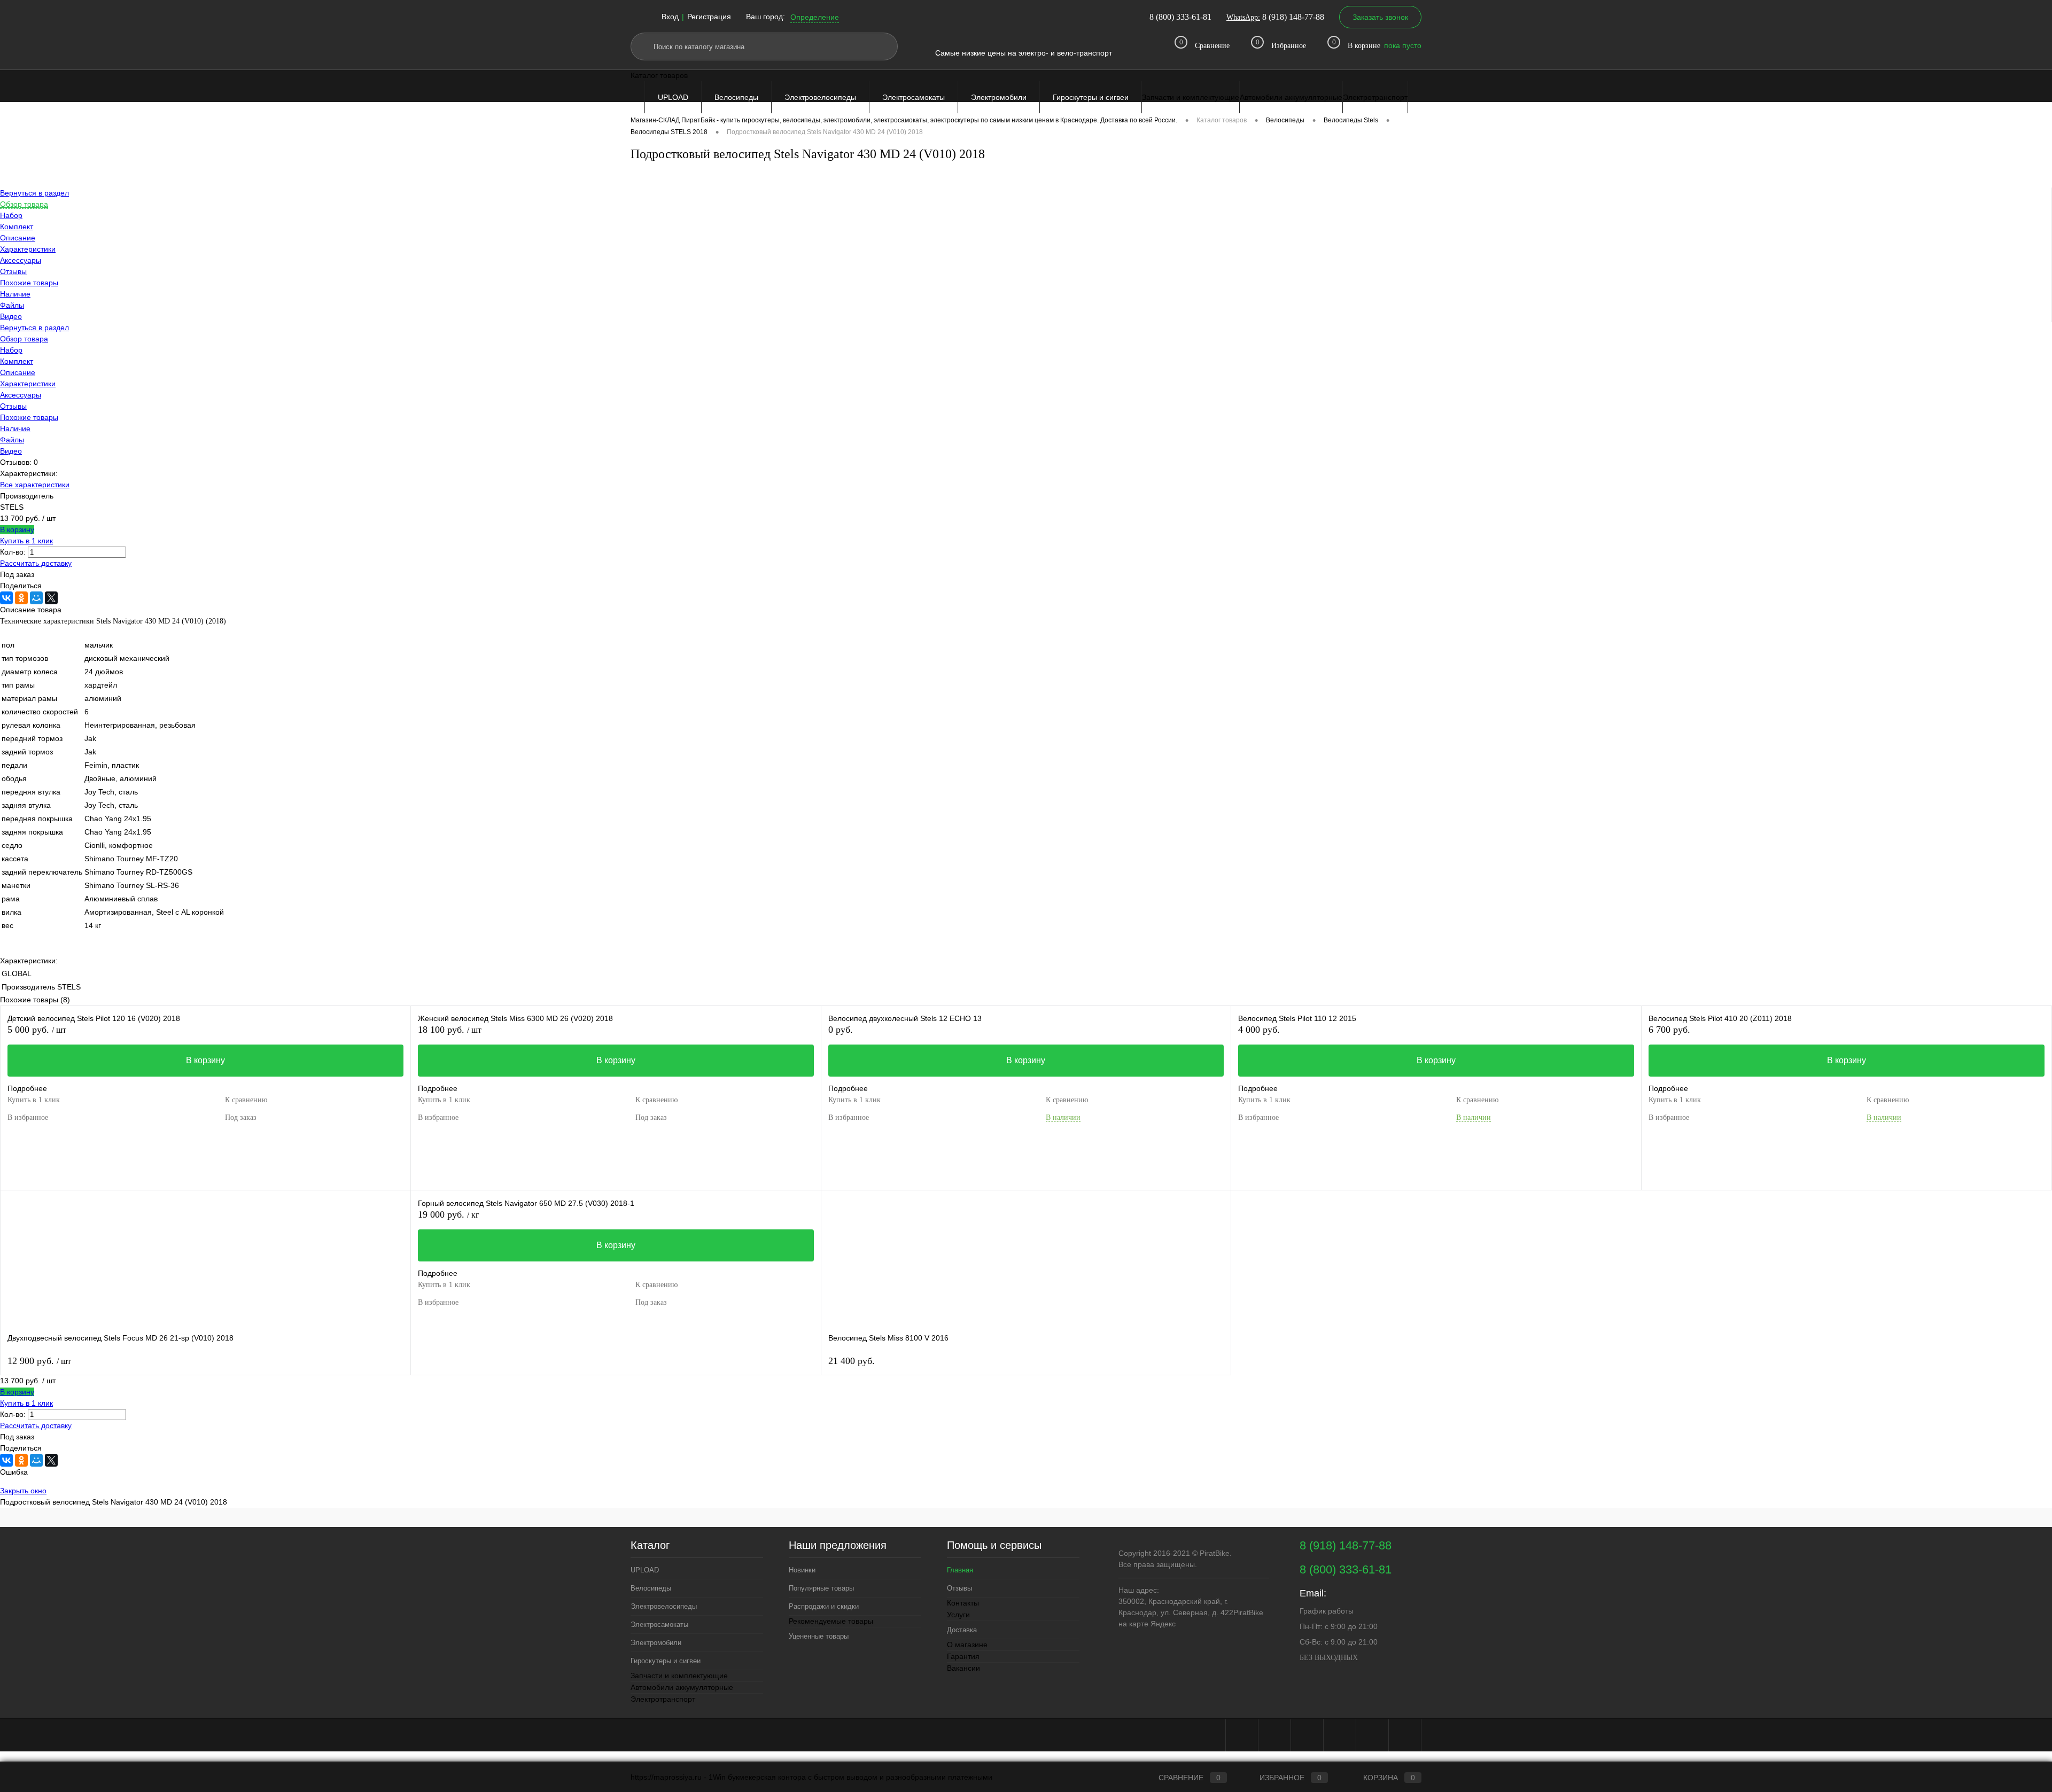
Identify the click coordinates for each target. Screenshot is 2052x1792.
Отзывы (13, 406)
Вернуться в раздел (34, 328)
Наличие (15, 428)
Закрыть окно (23, 1491)
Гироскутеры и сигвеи (1091, 97)
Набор (11, 350)
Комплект (17, 361)
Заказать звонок (1380, 17)
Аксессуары (21, 395)
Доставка (962, 1630)
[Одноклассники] (21, 598)
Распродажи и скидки (824, 1606)
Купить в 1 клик (26, 541)
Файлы (12, 440)
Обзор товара (24, 339)
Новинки (802, 1570)
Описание (18, 372)
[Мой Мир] (36, 598)
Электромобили (999, 97)
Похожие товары (29, 417)
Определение (815, 17)
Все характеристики (35, 485)
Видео (11, 451)
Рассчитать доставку (36, 563)
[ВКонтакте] (6, 598)
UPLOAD (673, 97)
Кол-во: (13, 552)
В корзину (17, 529)
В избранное (28, 1117)
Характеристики (28, 384)
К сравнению (246, 1100)
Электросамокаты (914, 97)
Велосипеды (736, 97)
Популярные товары (821, 1588)
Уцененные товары (819, 1636)
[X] (51, 598)
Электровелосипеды (820, 97)
